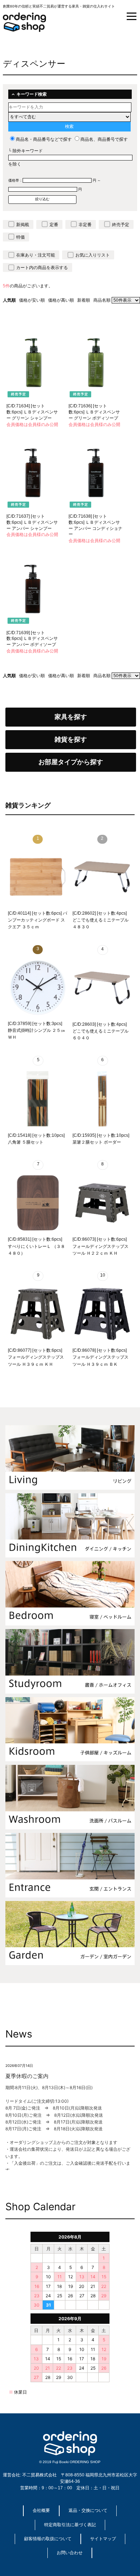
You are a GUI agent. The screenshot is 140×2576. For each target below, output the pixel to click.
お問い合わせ (70, 2553)
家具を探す (71, 717)
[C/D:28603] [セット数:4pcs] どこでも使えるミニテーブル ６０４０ (101, 1031)
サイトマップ (103, 2539)
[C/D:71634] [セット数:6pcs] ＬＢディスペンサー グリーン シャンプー (32, 412)
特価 (20, 237)
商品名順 (102, 300)
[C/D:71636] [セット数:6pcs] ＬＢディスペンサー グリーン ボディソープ (94, 412)
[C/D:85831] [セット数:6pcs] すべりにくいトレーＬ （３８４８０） (36, 1246)
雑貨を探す (71, 739)
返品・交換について (88, 2510)
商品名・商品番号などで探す (44, 139)
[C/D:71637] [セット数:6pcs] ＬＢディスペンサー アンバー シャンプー (32, 522)
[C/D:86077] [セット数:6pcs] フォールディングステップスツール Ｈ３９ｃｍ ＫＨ (36, 1357)
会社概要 (41, 2510)
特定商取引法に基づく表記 (70, 2525)
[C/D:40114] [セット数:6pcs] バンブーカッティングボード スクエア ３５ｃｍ (38, 920)
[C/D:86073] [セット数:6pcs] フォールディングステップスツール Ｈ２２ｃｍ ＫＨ (101, 1246)
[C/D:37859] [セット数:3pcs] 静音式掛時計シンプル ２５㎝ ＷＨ (36, 1030)
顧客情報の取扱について (48, 2539)
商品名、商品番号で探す (104, 139)
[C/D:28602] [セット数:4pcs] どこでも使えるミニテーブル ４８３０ (101, 920)
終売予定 (121, 225)
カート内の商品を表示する (42, 268)
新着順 (84, 300)
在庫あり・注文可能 (36, 255)
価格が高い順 (61, 300)
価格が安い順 (32, 300)
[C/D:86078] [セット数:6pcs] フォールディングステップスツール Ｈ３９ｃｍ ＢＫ (101, 1357)
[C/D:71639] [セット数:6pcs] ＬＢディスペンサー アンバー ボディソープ (32, 639)
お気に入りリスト (93, 255)
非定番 (85, 225)
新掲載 (23, 225)
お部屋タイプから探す (71, 762)
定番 (54, 225)
